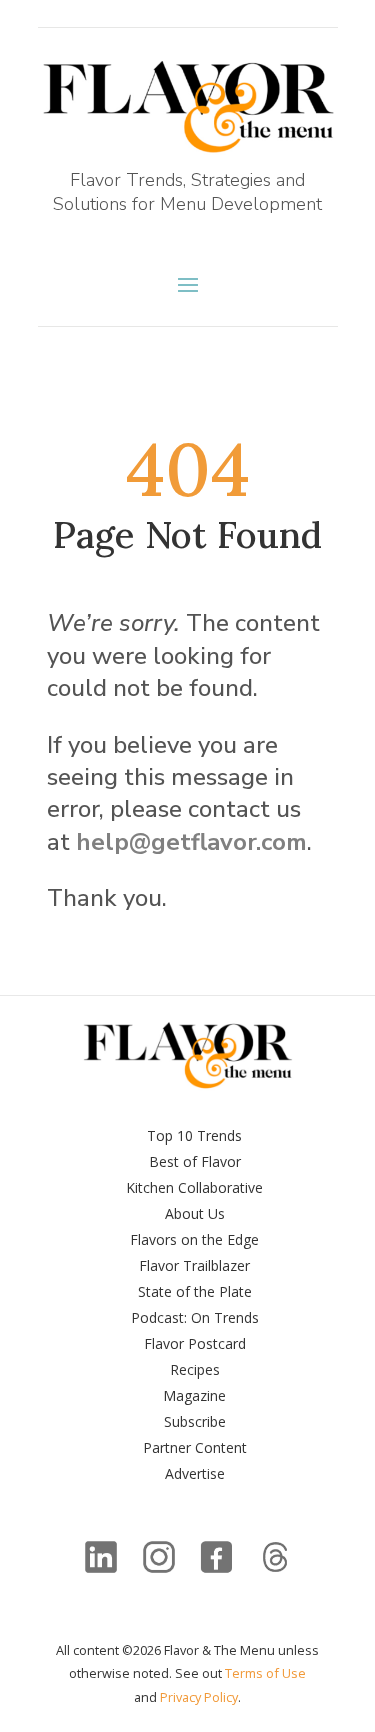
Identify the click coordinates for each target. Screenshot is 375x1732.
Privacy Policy (199, 1697)
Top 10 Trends (194, 1135)
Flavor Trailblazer (194, 1265)
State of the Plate (195, 1291)
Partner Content (195, 1447)
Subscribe (195, 1421)
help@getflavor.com (191, 842)
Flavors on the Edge (194, 1239)
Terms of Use (265, 1673)
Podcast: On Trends (195, 1317)
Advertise (195, 1473)
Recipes (195, 1369)
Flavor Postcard (195, 1343)
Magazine (194, 1395)
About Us (195, 1213)
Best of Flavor (195, 1161)
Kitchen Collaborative (194, 1187)
